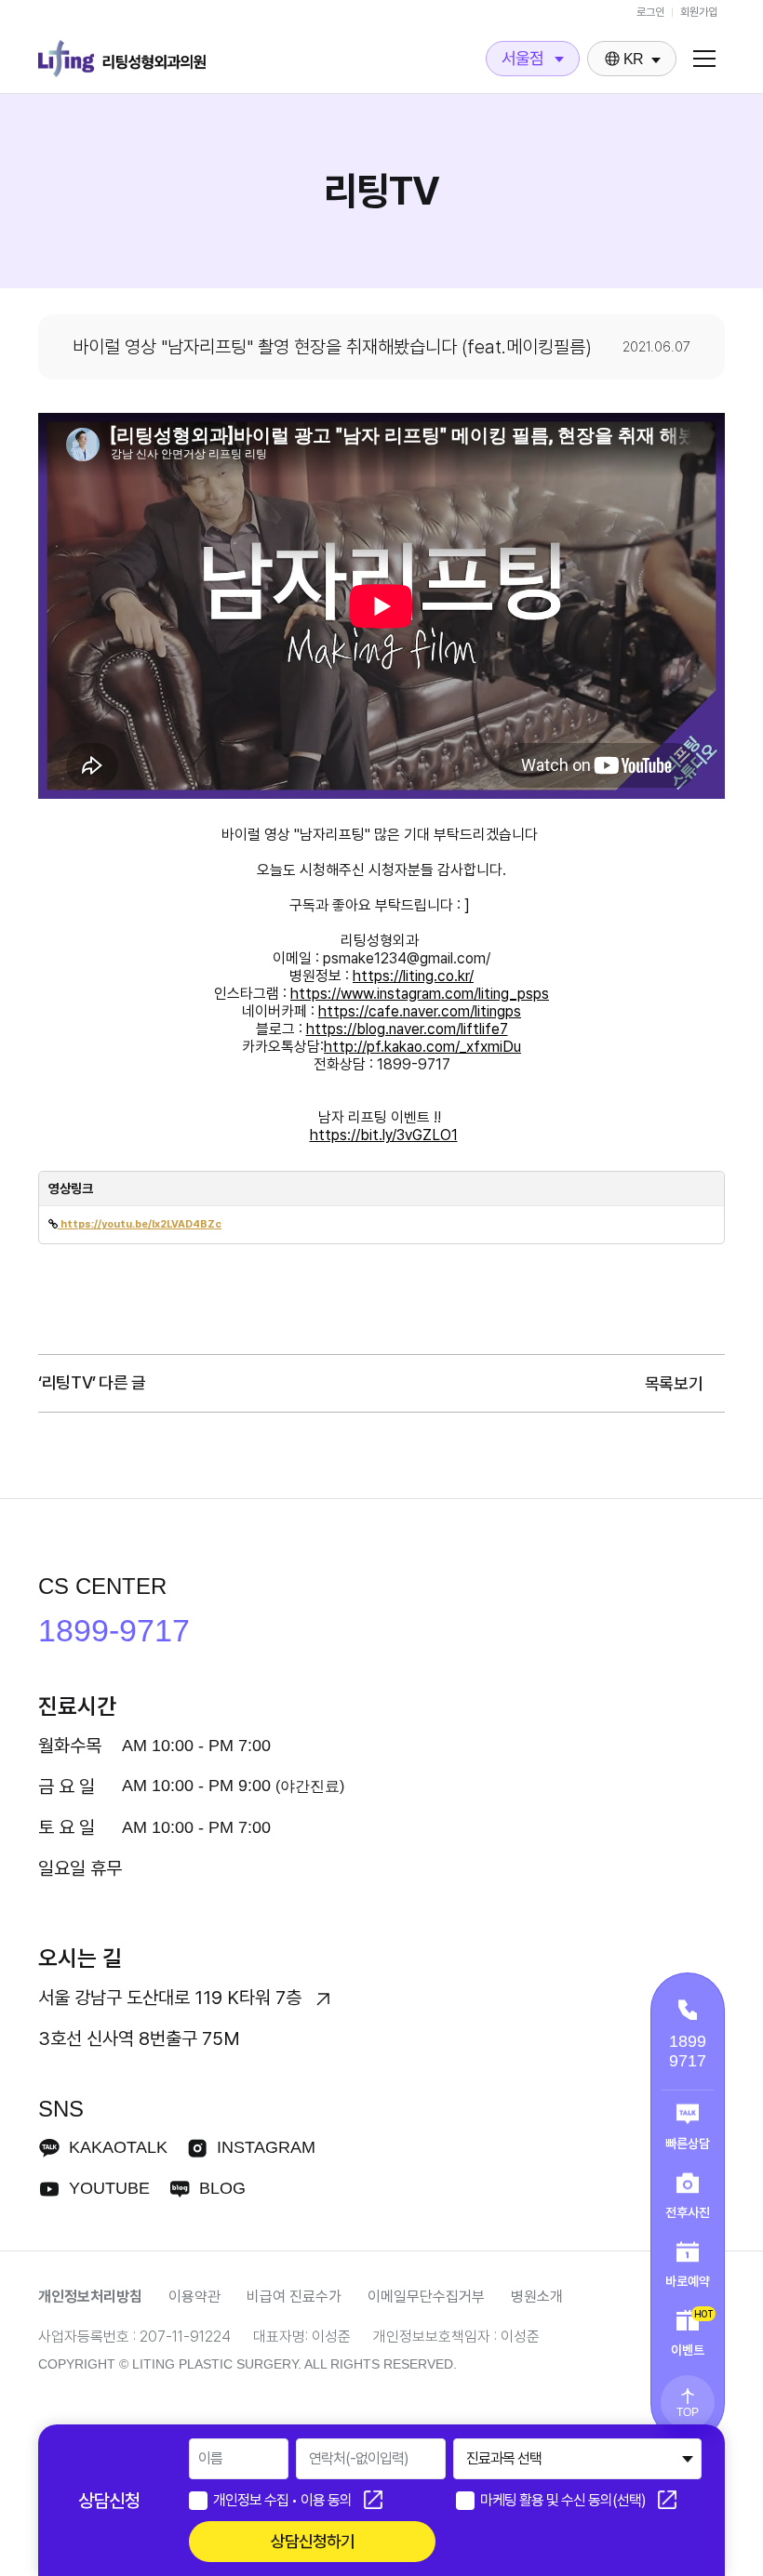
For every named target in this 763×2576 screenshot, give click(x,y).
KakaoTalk (118, 2147)
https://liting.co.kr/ (413, 976)
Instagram (266, 2147)
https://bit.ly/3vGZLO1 (384, 1135)
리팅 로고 (122, 59)
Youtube (109, 2188)
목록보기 (676, 1383)
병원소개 (537, 2297)
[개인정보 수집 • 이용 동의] (198, 2501)
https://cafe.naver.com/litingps (420, 1011)
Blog (222, 2188)
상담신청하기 (313, 2541)
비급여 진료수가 (294, 2297)
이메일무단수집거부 (426, 2297)
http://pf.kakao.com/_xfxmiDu (422, 1047)
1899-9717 (114, 1630)
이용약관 (194, 2297)
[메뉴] (704, 59)
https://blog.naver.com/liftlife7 (407, 1029)
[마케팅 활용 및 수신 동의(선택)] (465, 2501)
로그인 (650, 12)
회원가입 (699, 12)
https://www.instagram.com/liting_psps (420, 994)
